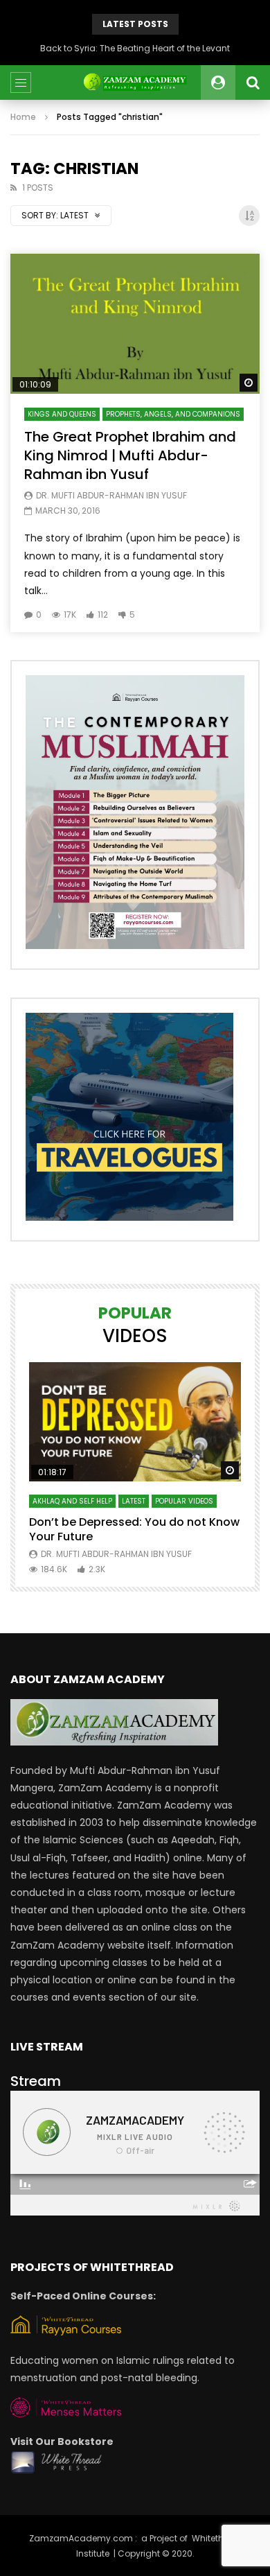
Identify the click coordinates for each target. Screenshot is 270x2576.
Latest (134, 1501)
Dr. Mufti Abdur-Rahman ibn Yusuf (111, 495)
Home (23, 117)
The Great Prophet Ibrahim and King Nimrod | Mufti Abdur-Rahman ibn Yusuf (130, 455)
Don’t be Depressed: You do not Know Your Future (134, 1530)
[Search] (253, 82)
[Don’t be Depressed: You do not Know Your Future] (135, 1422)
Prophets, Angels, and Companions (173, 414)
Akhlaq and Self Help (72, 1501)
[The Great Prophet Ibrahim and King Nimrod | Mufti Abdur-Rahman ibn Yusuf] (135, 324)
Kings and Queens (62, 414)
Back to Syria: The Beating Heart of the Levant (135, 48)
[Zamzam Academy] (135, 82)
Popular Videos (184, 1501)
